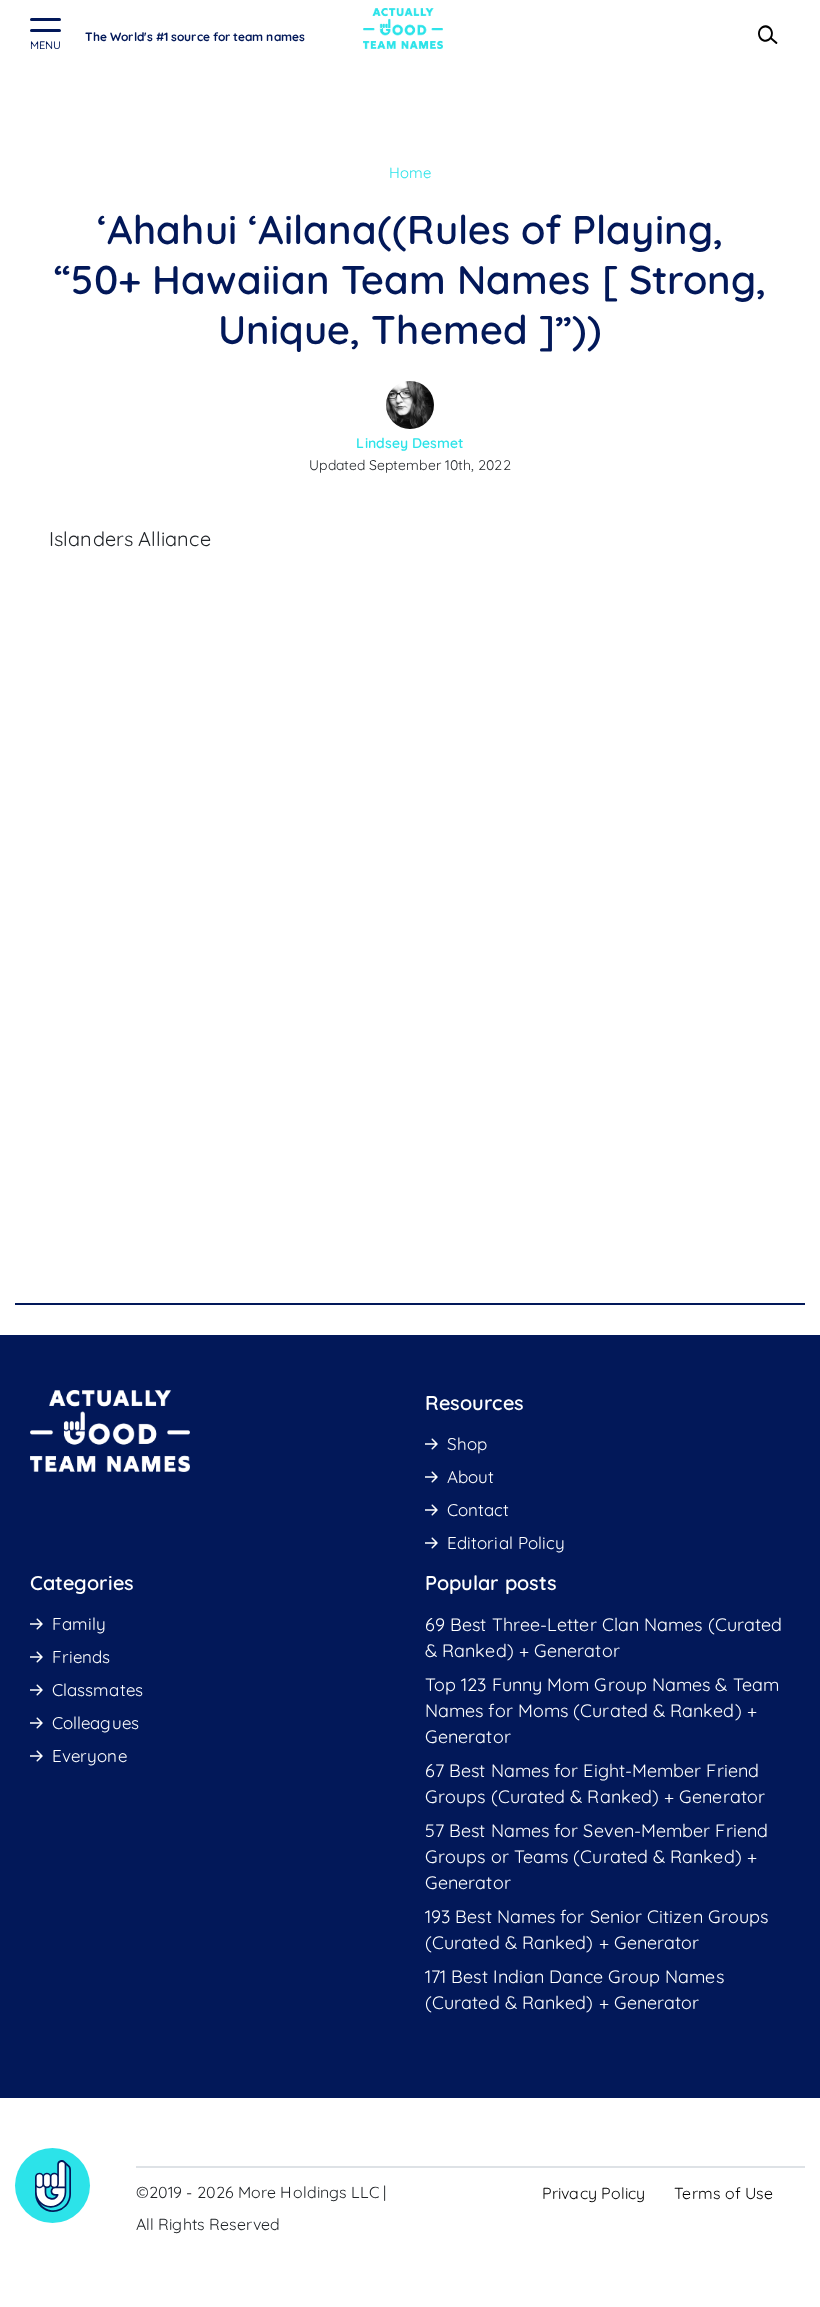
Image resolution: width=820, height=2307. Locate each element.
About (470, 1476)
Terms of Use (723, 2193)
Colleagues (95, 1722)
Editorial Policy (506, 1542)
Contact (478, 1509)
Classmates (97, 1689)
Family (79, 1623)
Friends (81, 1656)
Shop (467, 1443)
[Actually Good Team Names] (403, 28)
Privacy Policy (593, 2193)
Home (410, 172)
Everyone (89, 1755)
